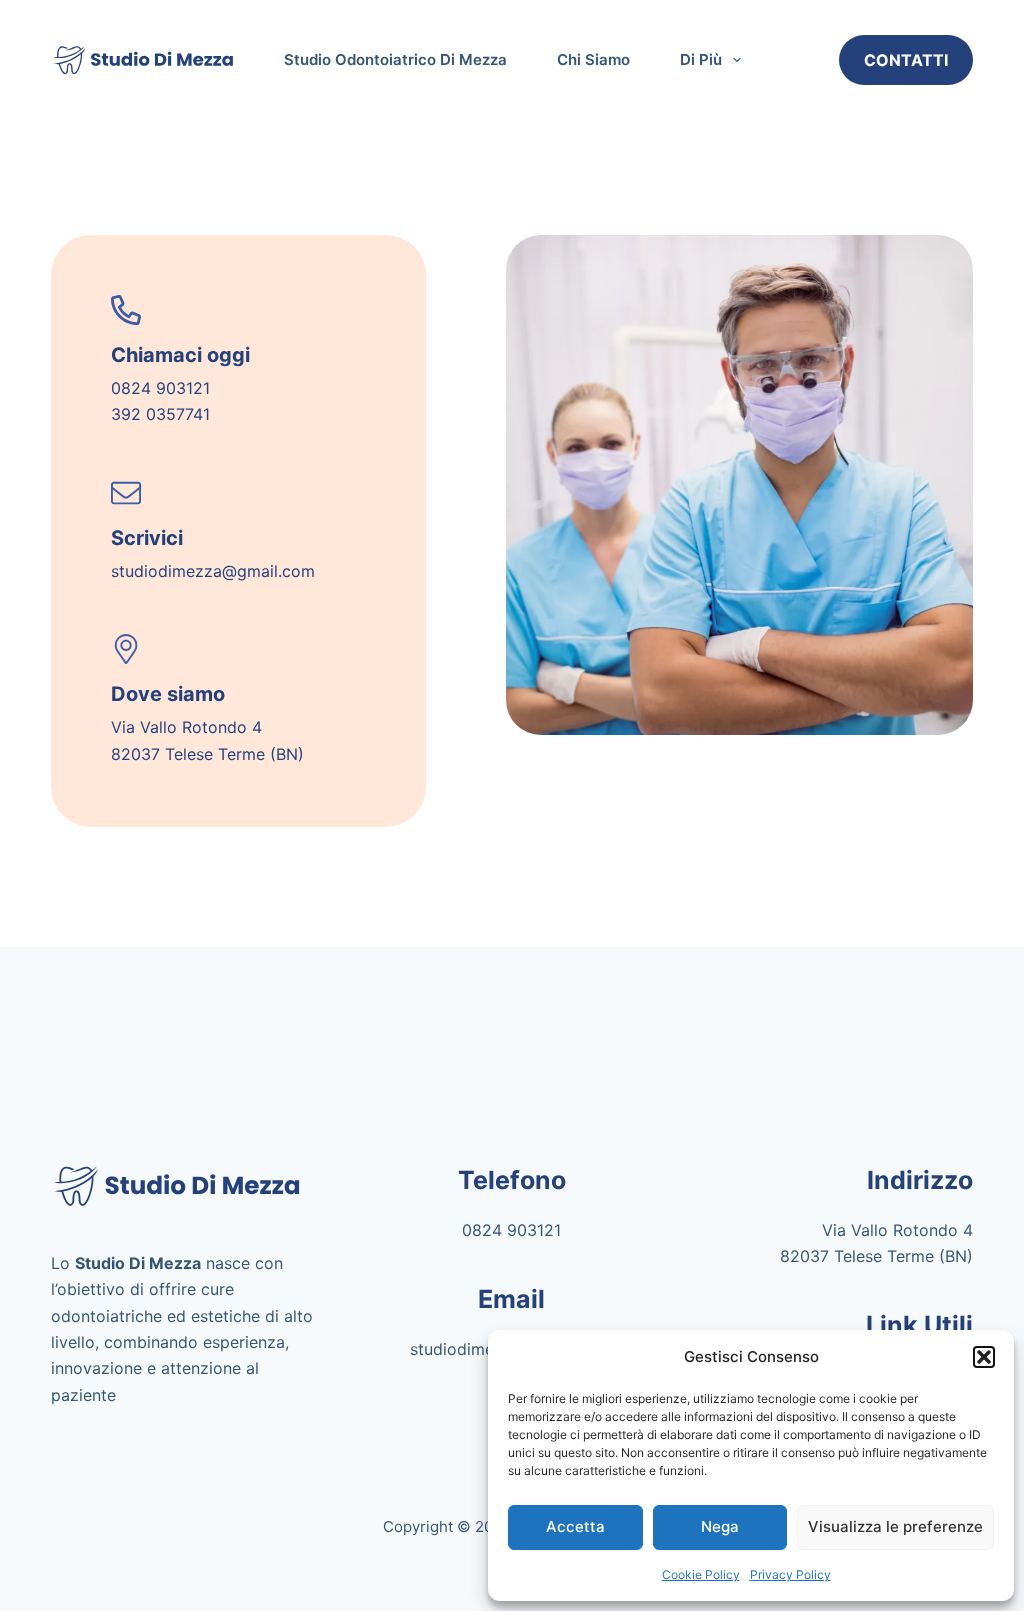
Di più (701, 59)
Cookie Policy (701, 1574)
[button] (984, 1357)
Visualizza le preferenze (895, 1526)
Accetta (575, 1526)
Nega (720, 1526)
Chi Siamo (593, 59)
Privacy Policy (790, 1574)
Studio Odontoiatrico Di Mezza (395, 59)
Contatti (906, 60)
